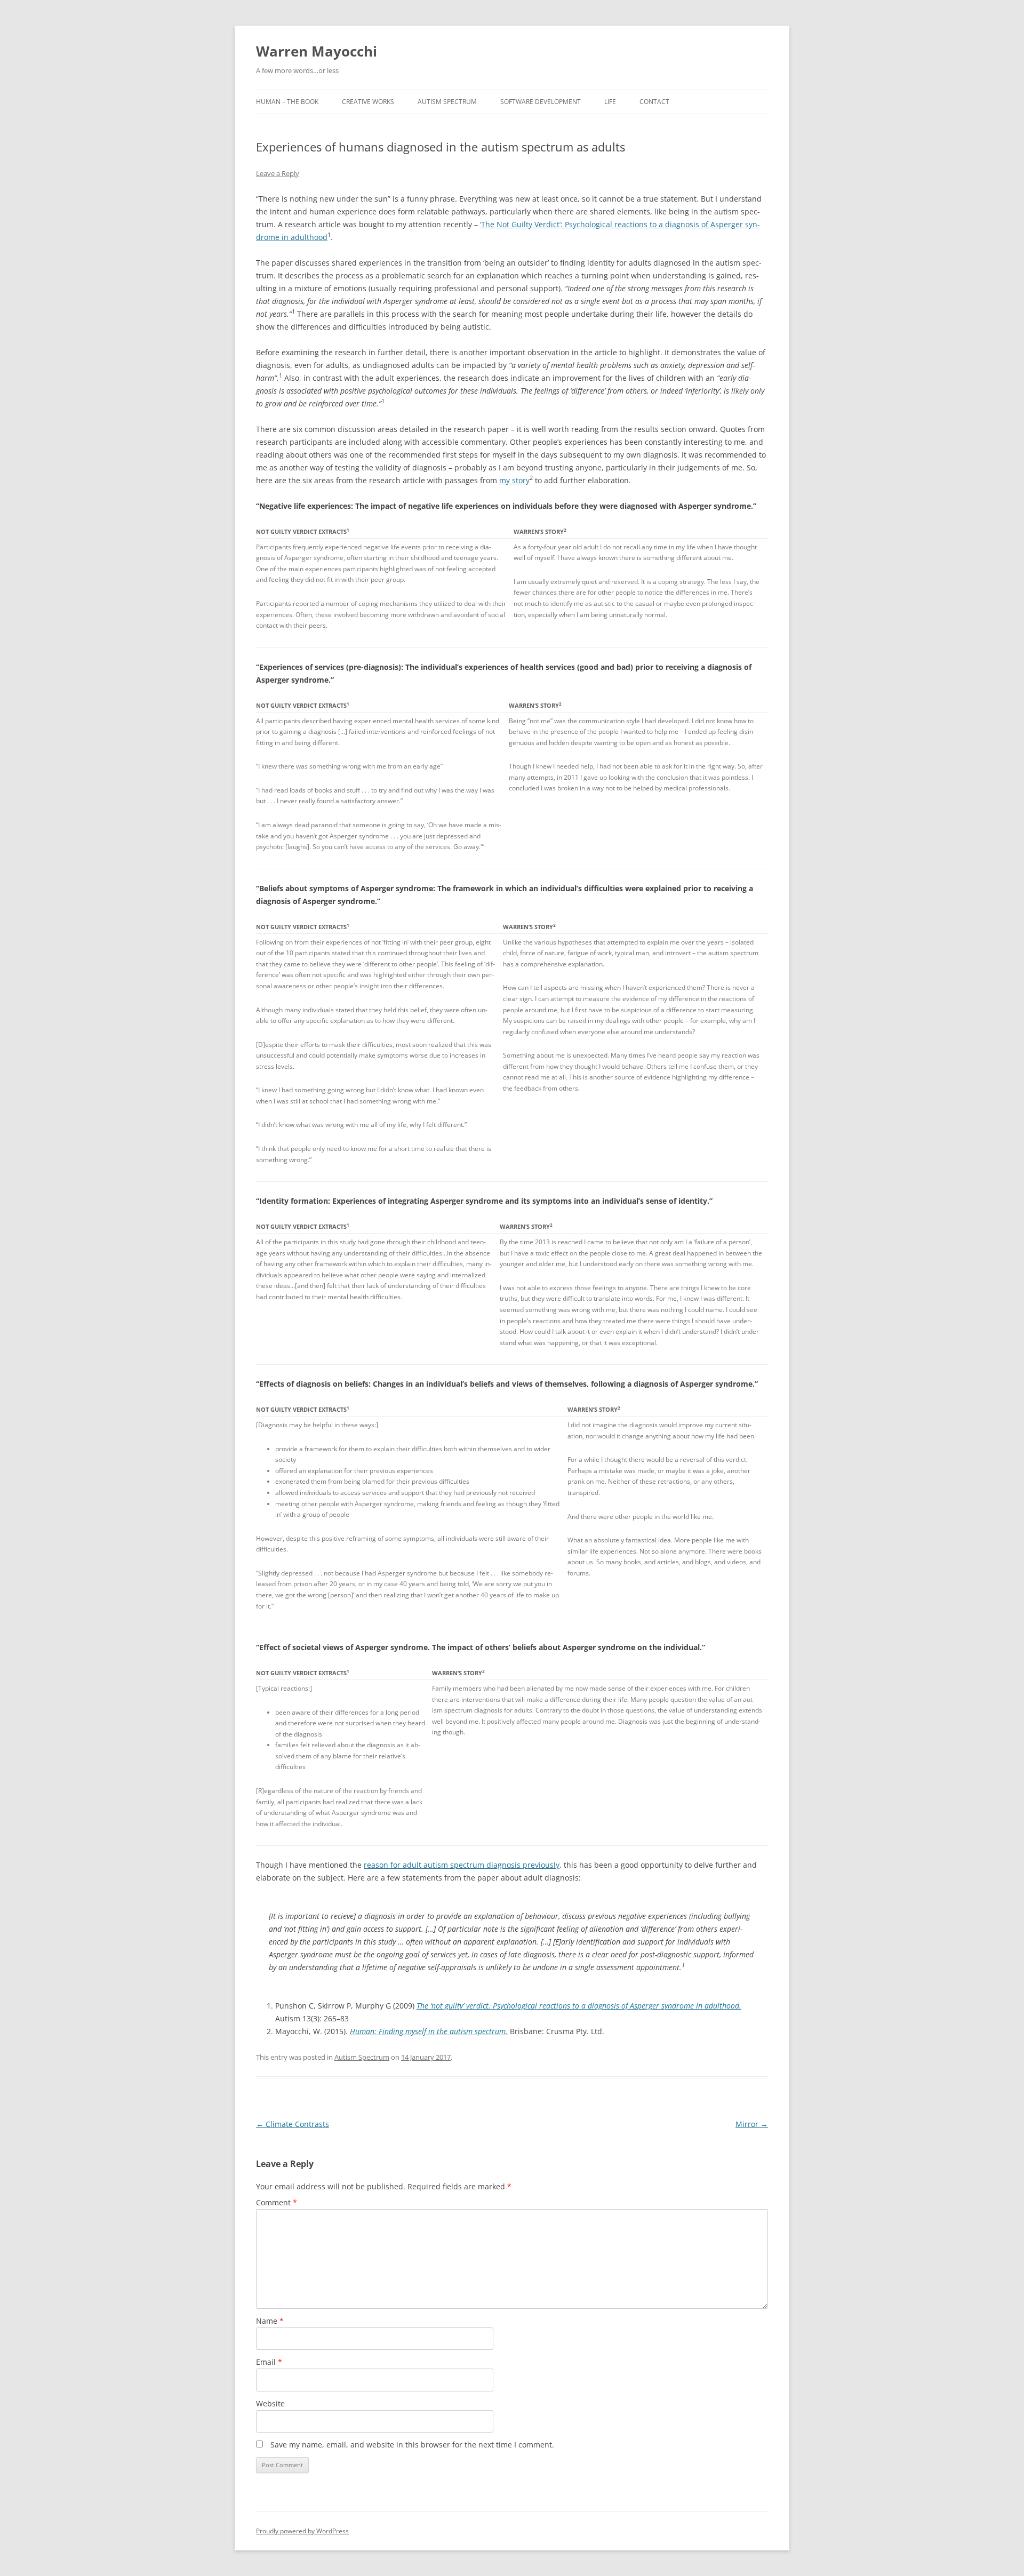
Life (610, 102)
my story (514, 480)
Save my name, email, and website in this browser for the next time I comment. (412, 2445)
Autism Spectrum (447, 102)
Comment (277, 2202)
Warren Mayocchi (317, 51)
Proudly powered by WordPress (302, 2531)
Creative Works (368, 102)
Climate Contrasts (293, 2124)
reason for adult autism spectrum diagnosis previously (462, 1865)
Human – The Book (287, 102)
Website (270, 2403)
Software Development (541, 102)
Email (269, 2362)
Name (270, 2321)
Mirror (752, 2124)
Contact (654, 102)
